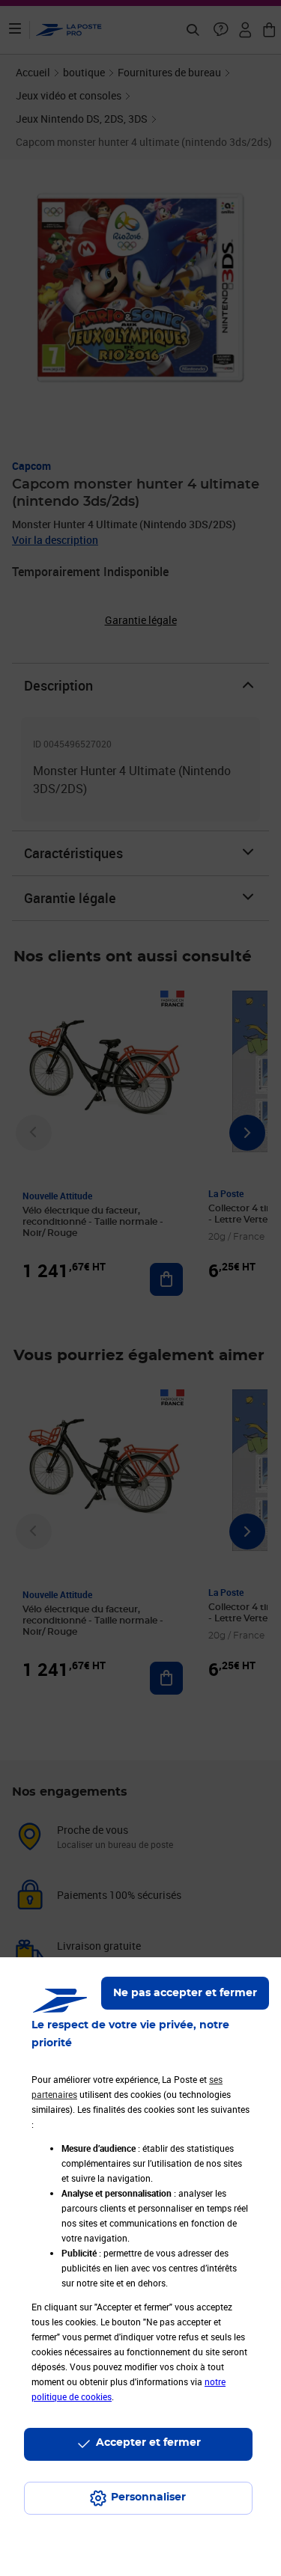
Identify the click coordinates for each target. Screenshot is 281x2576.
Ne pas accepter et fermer (185, 1993)
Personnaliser (148, 2497)
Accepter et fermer (148, 2443)
